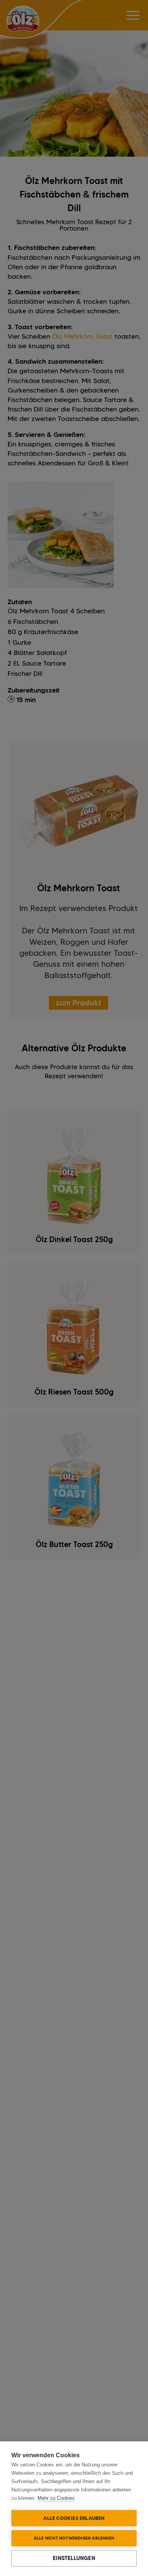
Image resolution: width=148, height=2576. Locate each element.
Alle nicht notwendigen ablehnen (74, 2538)
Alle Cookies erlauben (74, 2518)
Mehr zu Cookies (56, 2498)
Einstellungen (74, 2558)
